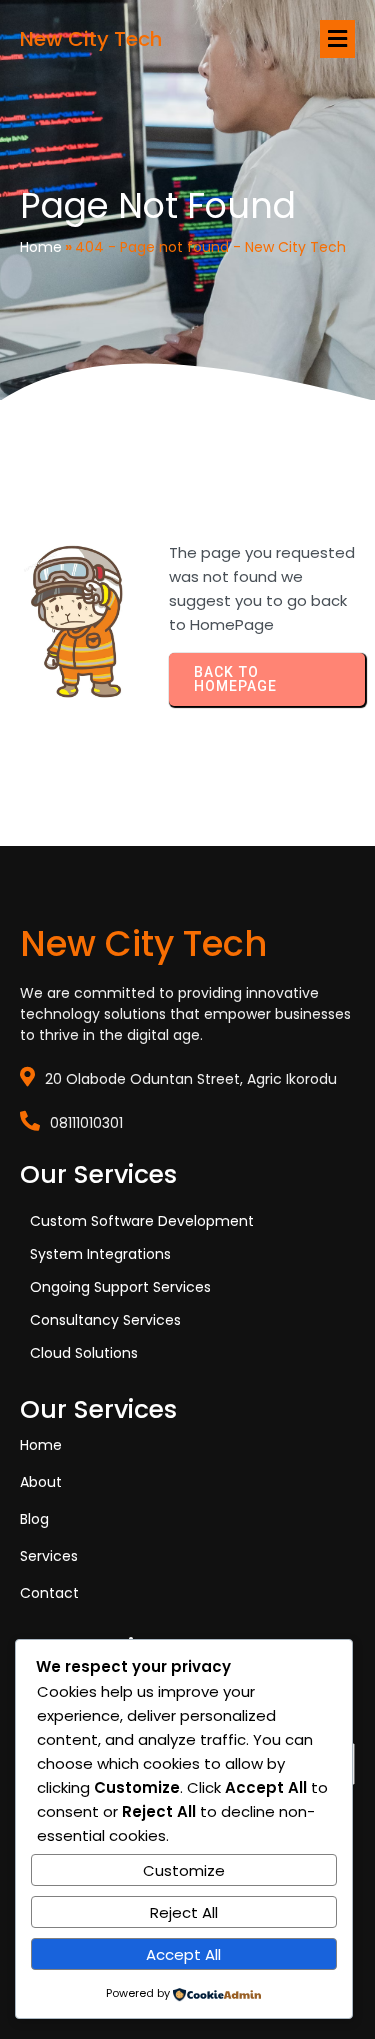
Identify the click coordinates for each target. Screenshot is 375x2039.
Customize (184, 1870)
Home (41, 247)
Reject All (184, 1912)
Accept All (183, 1954)
